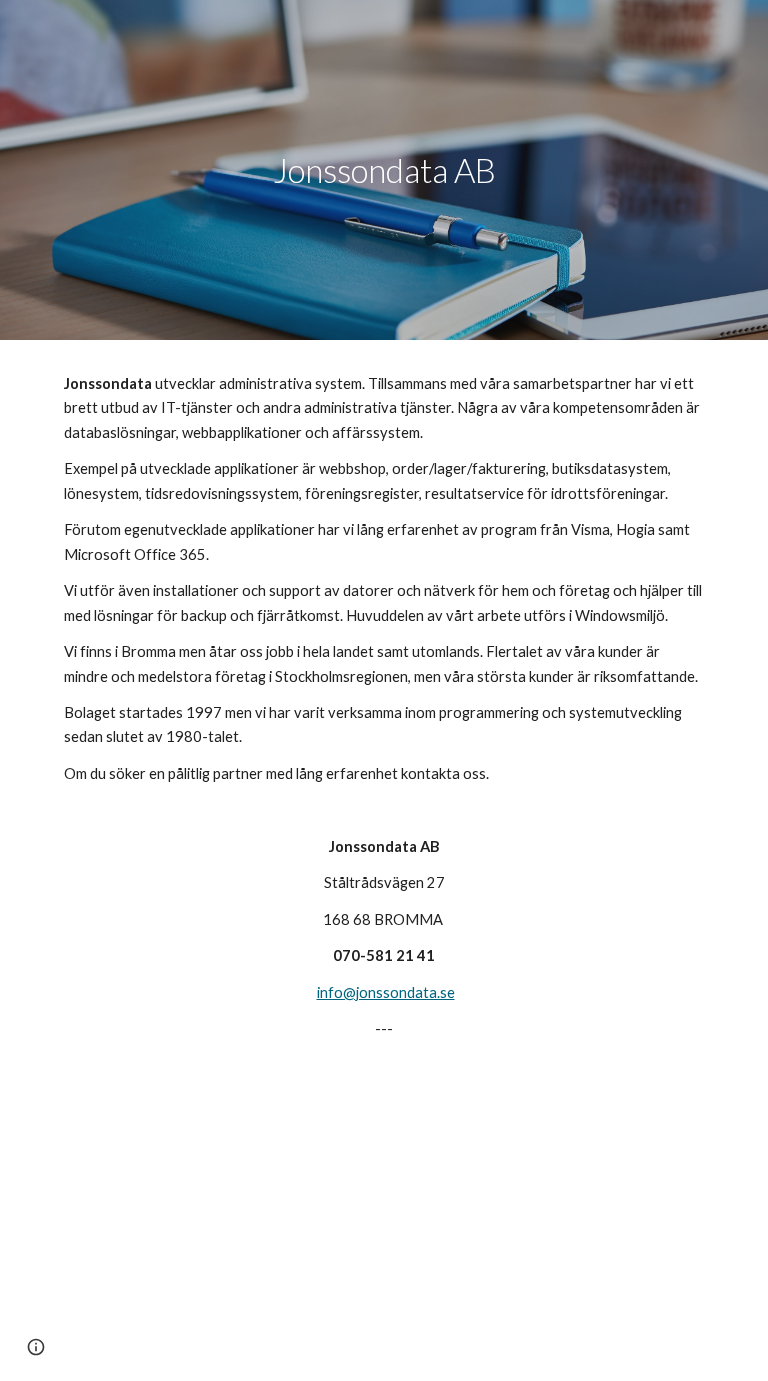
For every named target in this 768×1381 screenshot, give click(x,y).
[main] (383, 170)
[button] (36, 1347)
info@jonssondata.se (386, 992)
